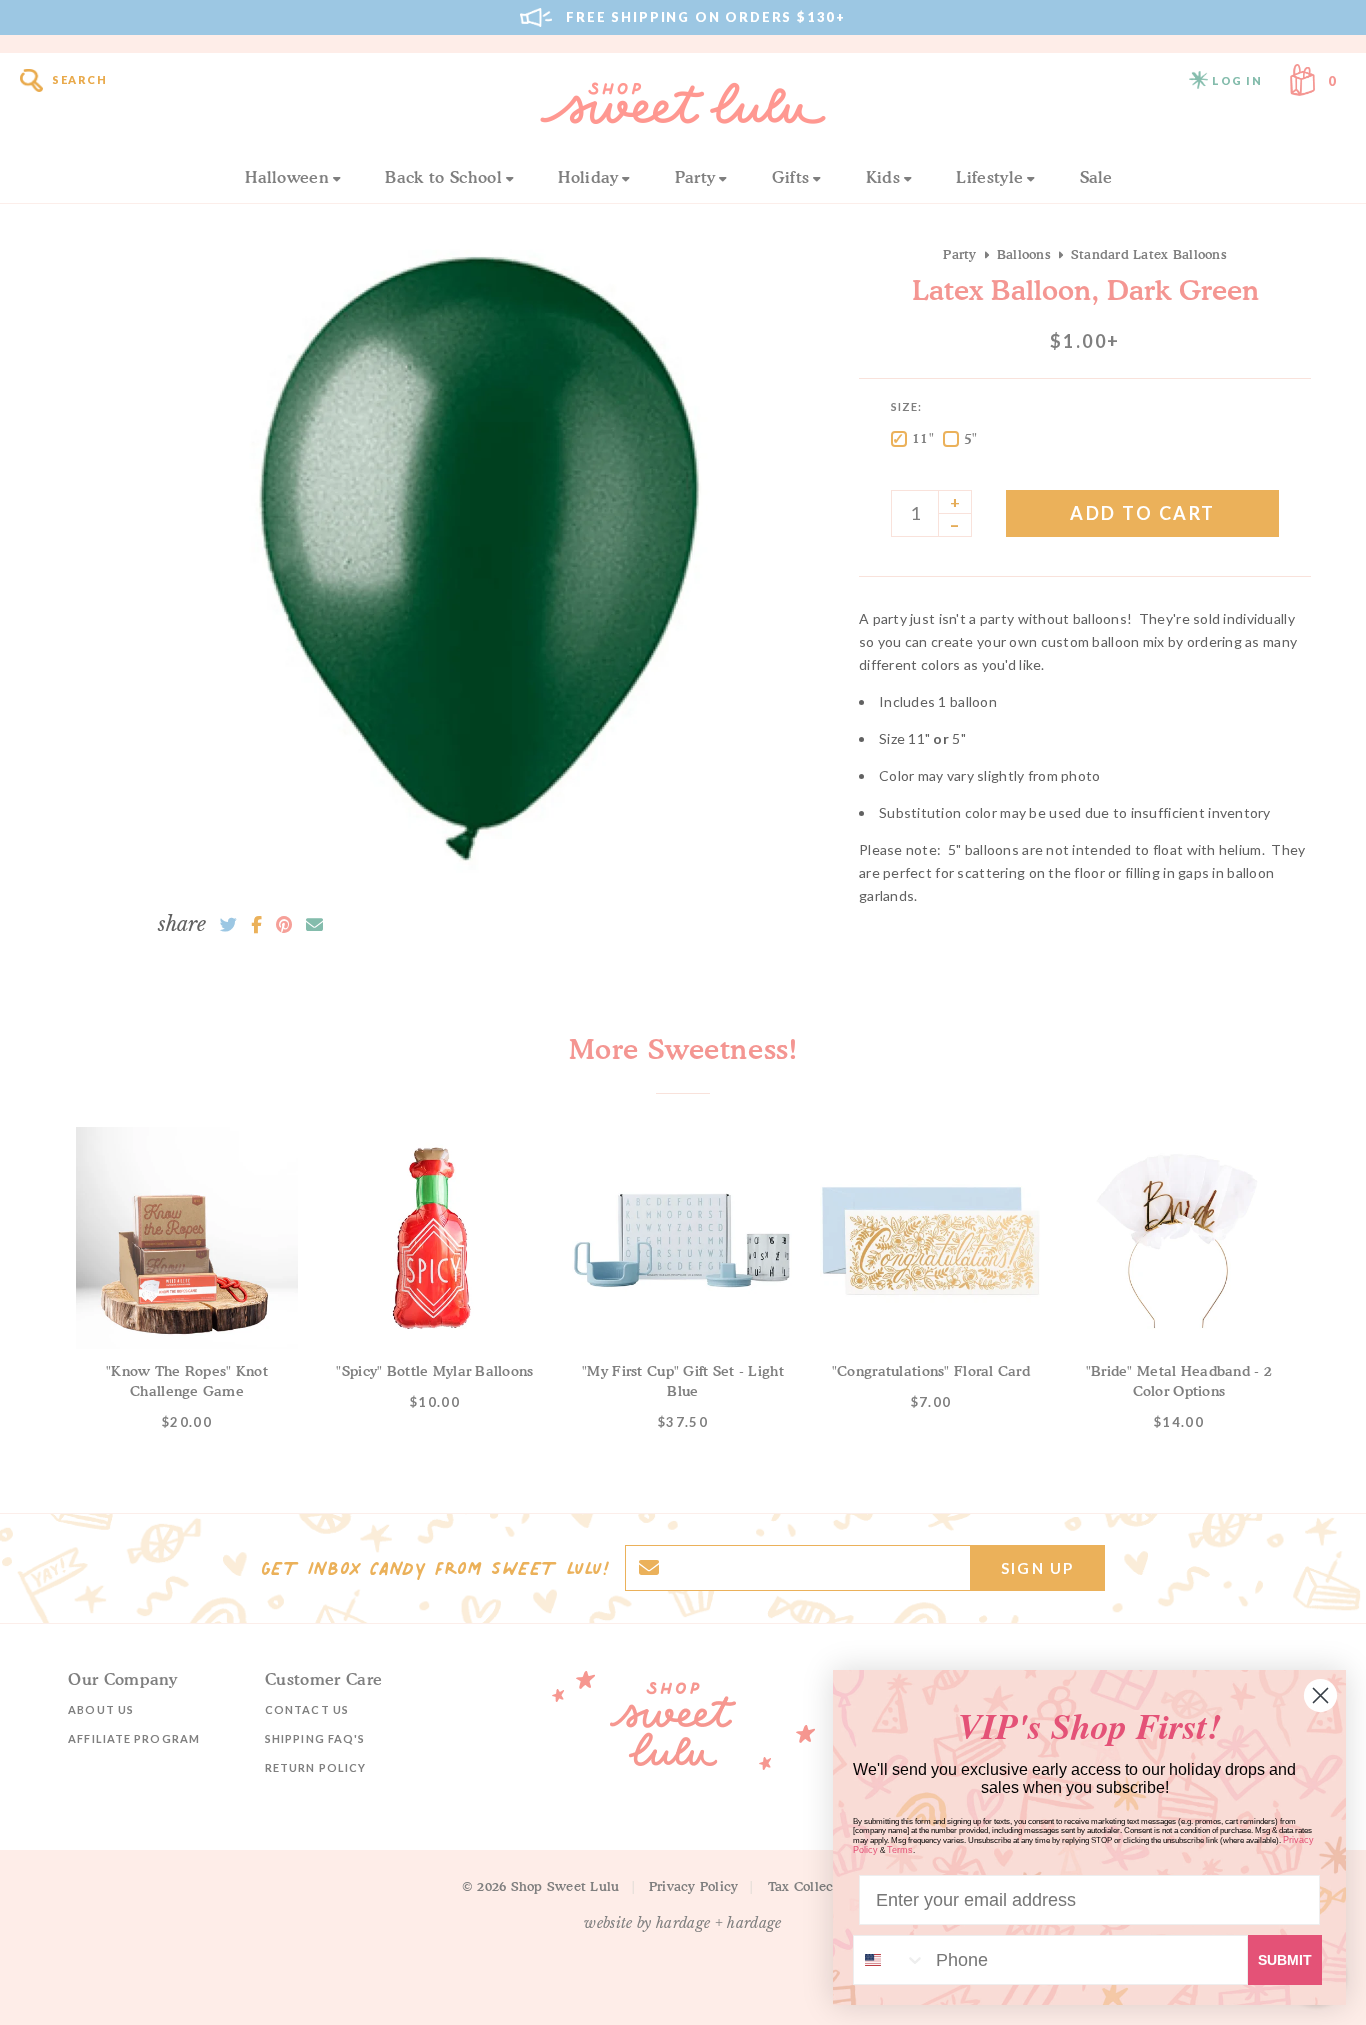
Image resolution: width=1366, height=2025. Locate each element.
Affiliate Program (134, 1738)
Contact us (307, 1709)
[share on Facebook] (256, 925)
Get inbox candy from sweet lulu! (435, 1568)
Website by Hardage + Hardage (683, 1923)
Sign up (1037, 1568)
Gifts (791, 177)
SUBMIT (1285, 1960)
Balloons (1024, 254)
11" (923, 437)
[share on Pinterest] (284, 925)
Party (695, 177)
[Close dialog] (1320, 1695)
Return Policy (315, 1767)
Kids (883, 177)
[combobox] (890, 1960)
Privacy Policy (694, 1886)
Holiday (588, 177)
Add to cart (1143, 513)
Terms (900, 1850)
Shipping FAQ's (315, 1738)
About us (101, 1709)
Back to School (443, 177)
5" (971, 437)
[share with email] (314, 925)
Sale (1096, 177)
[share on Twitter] (228, 925)
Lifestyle (989, 177)
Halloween (287, 177)
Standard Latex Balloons (1149, 254)
